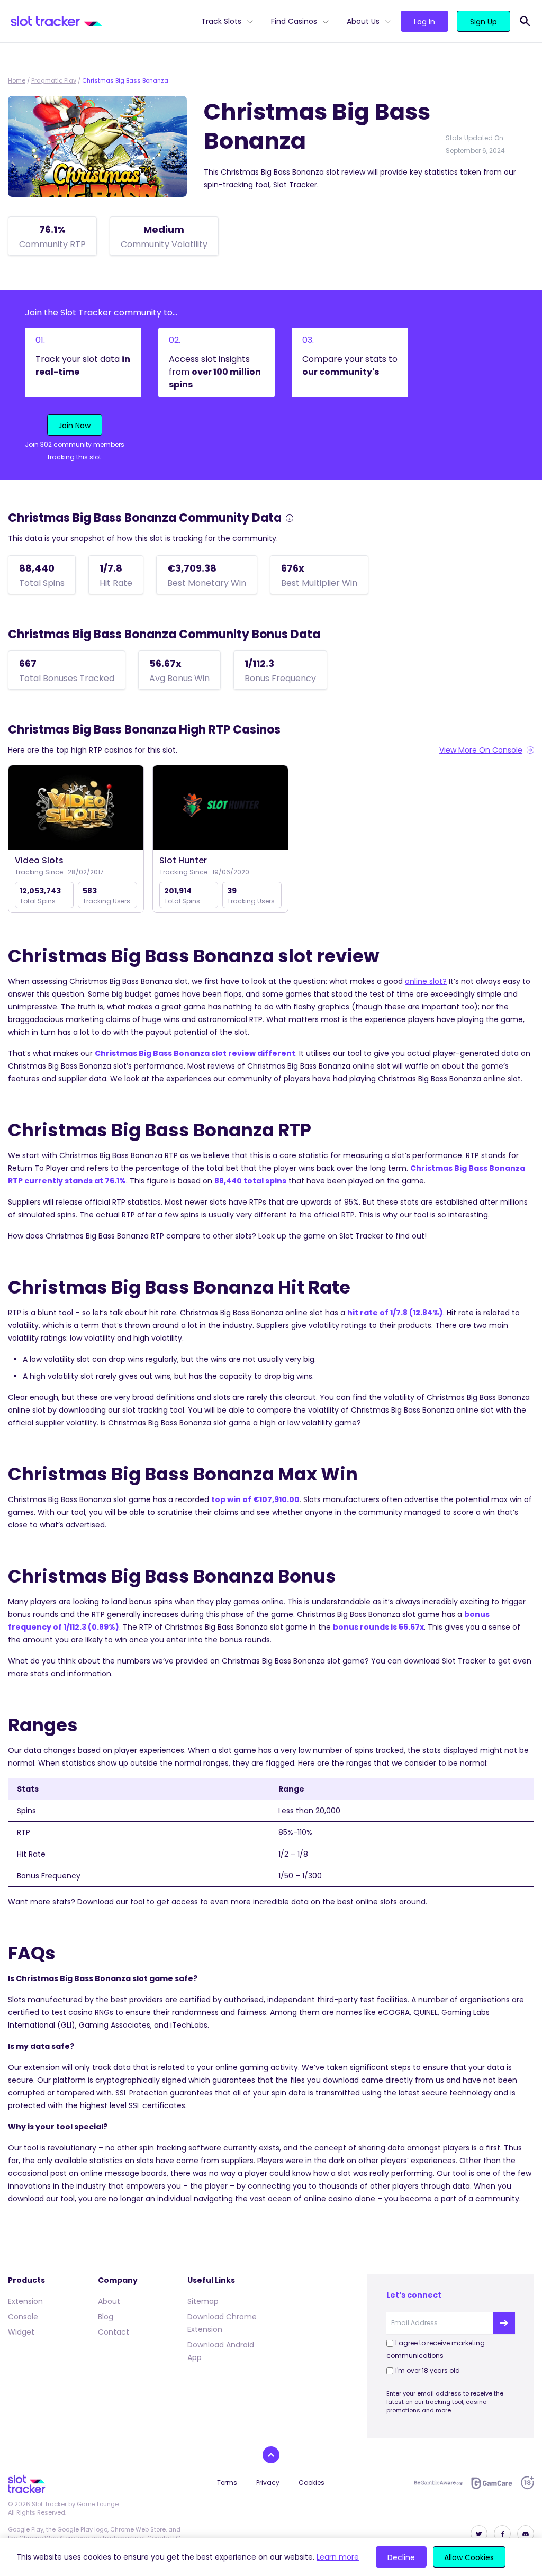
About (109, 2301)
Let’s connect (414, 2295)
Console (23, 2317)
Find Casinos (294, 21)
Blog (106, 2317)
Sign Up (484, 22)
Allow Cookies (469, 2557)
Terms (227, 2483)
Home (17, 80)
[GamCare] (492, 2483)
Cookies (311, 2483)
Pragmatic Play (54, 80)
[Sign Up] (504, 2323)
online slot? (426, 981)
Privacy (268, 2483)
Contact (114, 2332)
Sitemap (203, 2301)
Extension (25, 2301)
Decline (401, 2557)
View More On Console (481, 750)
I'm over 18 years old (428, 2370)
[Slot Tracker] (102, 21)
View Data (76, 808)
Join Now (74, 426)
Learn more (338, 2557)
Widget (21, 2332)
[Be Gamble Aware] (438, 2483)
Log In (424, 22)
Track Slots (221, 21)
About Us (363, 21)
